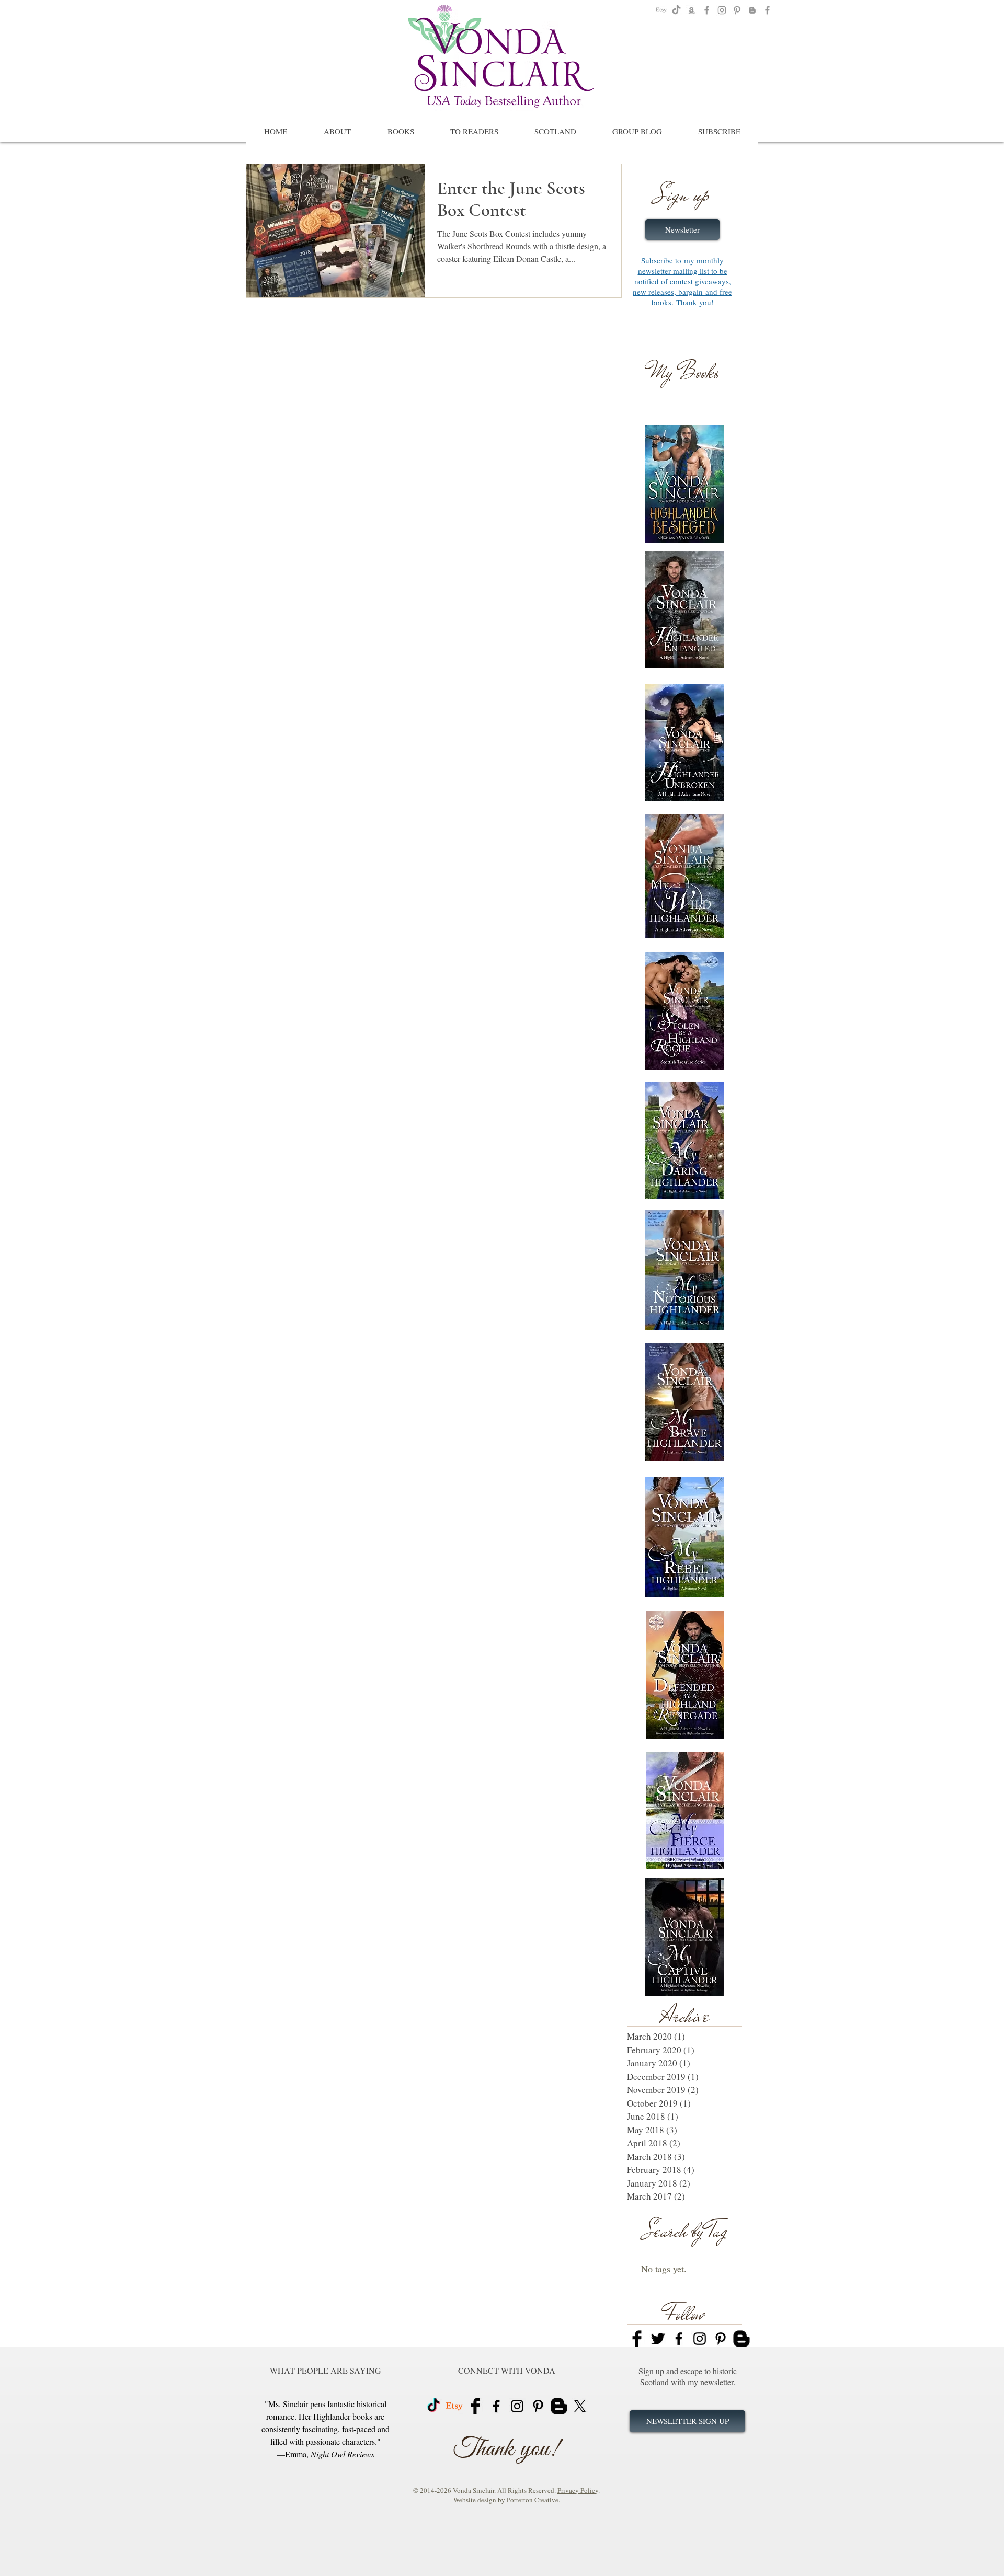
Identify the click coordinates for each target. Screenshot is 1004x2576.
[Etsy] (661, 10)
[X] (580, 2406)
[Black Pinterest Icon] (721, 2339)
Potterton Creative (533, 2500)
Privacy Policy (578, 2490)
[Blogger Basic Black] (741, 2339)
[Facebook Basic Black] (637, 2339)
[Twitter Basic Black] (658, 2339)
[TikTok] (676, 10)
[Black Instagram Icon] (700, 2339)
